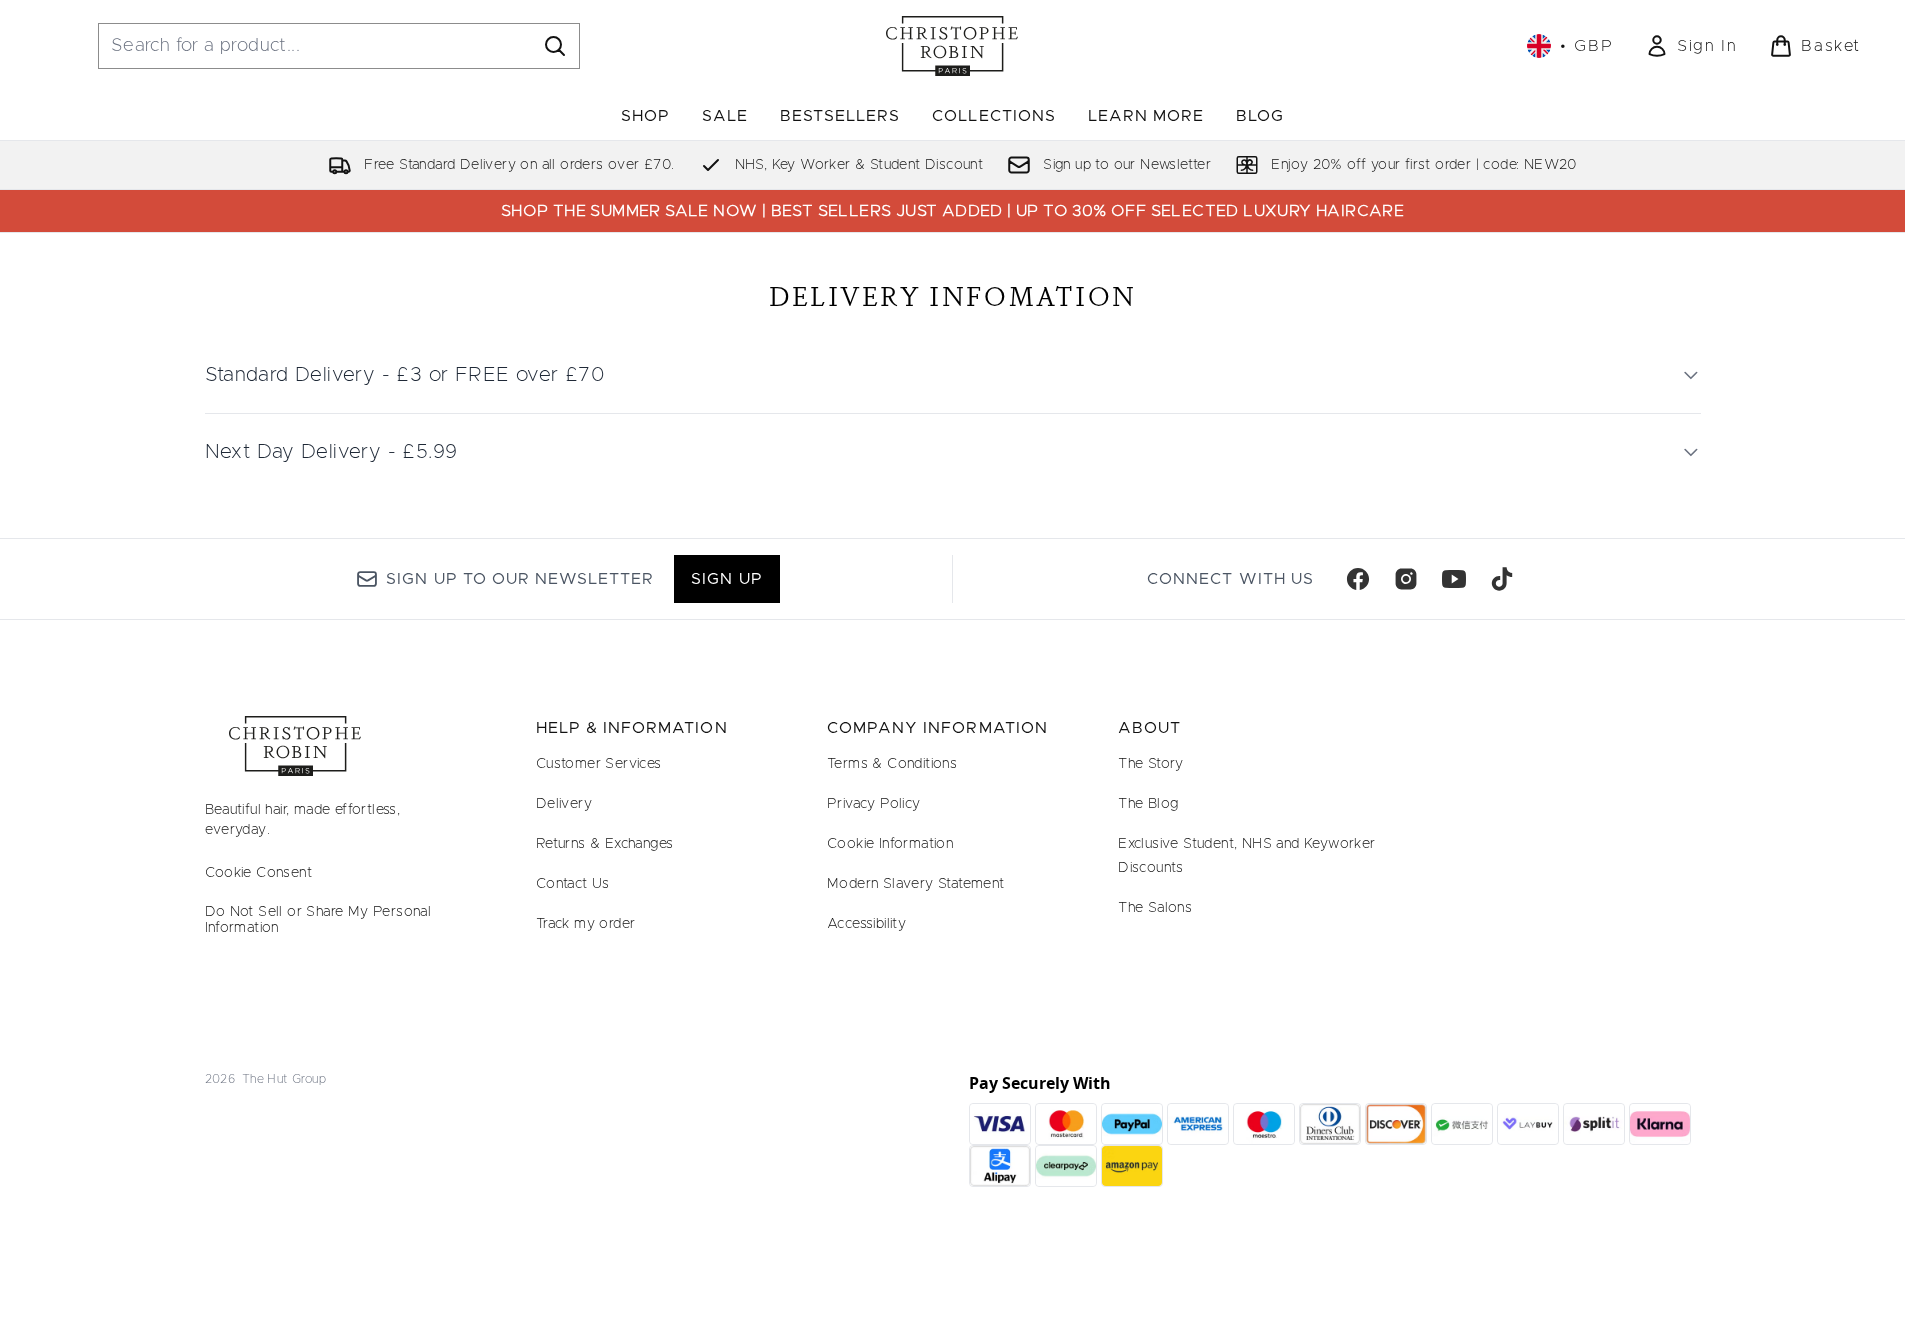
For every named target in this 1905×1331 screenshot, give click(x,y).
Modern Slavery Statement (916, 884)
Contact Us (573, 884)
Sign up (726, 579)
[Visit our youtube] (1454, 579)
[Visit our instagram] (1406, 579)
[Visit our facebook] (1358, 579)
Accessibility (866, 924)
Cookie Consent (259, 873)
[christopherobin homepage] (952, 46)
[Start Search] (555, 46)
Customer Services (599, 764)
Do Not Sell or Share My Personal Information (318, 920)
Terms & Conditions (892, 764)
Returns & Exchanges (605, 844)
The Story (1151, 764)
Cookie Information (890, 844)
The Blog (1148, 804)
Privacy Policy (874, 804)
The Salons (1155, 908)
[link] (1691, 46)
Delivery (564, 804)
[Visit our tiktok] (1502, 579)
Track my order (586, 924)
